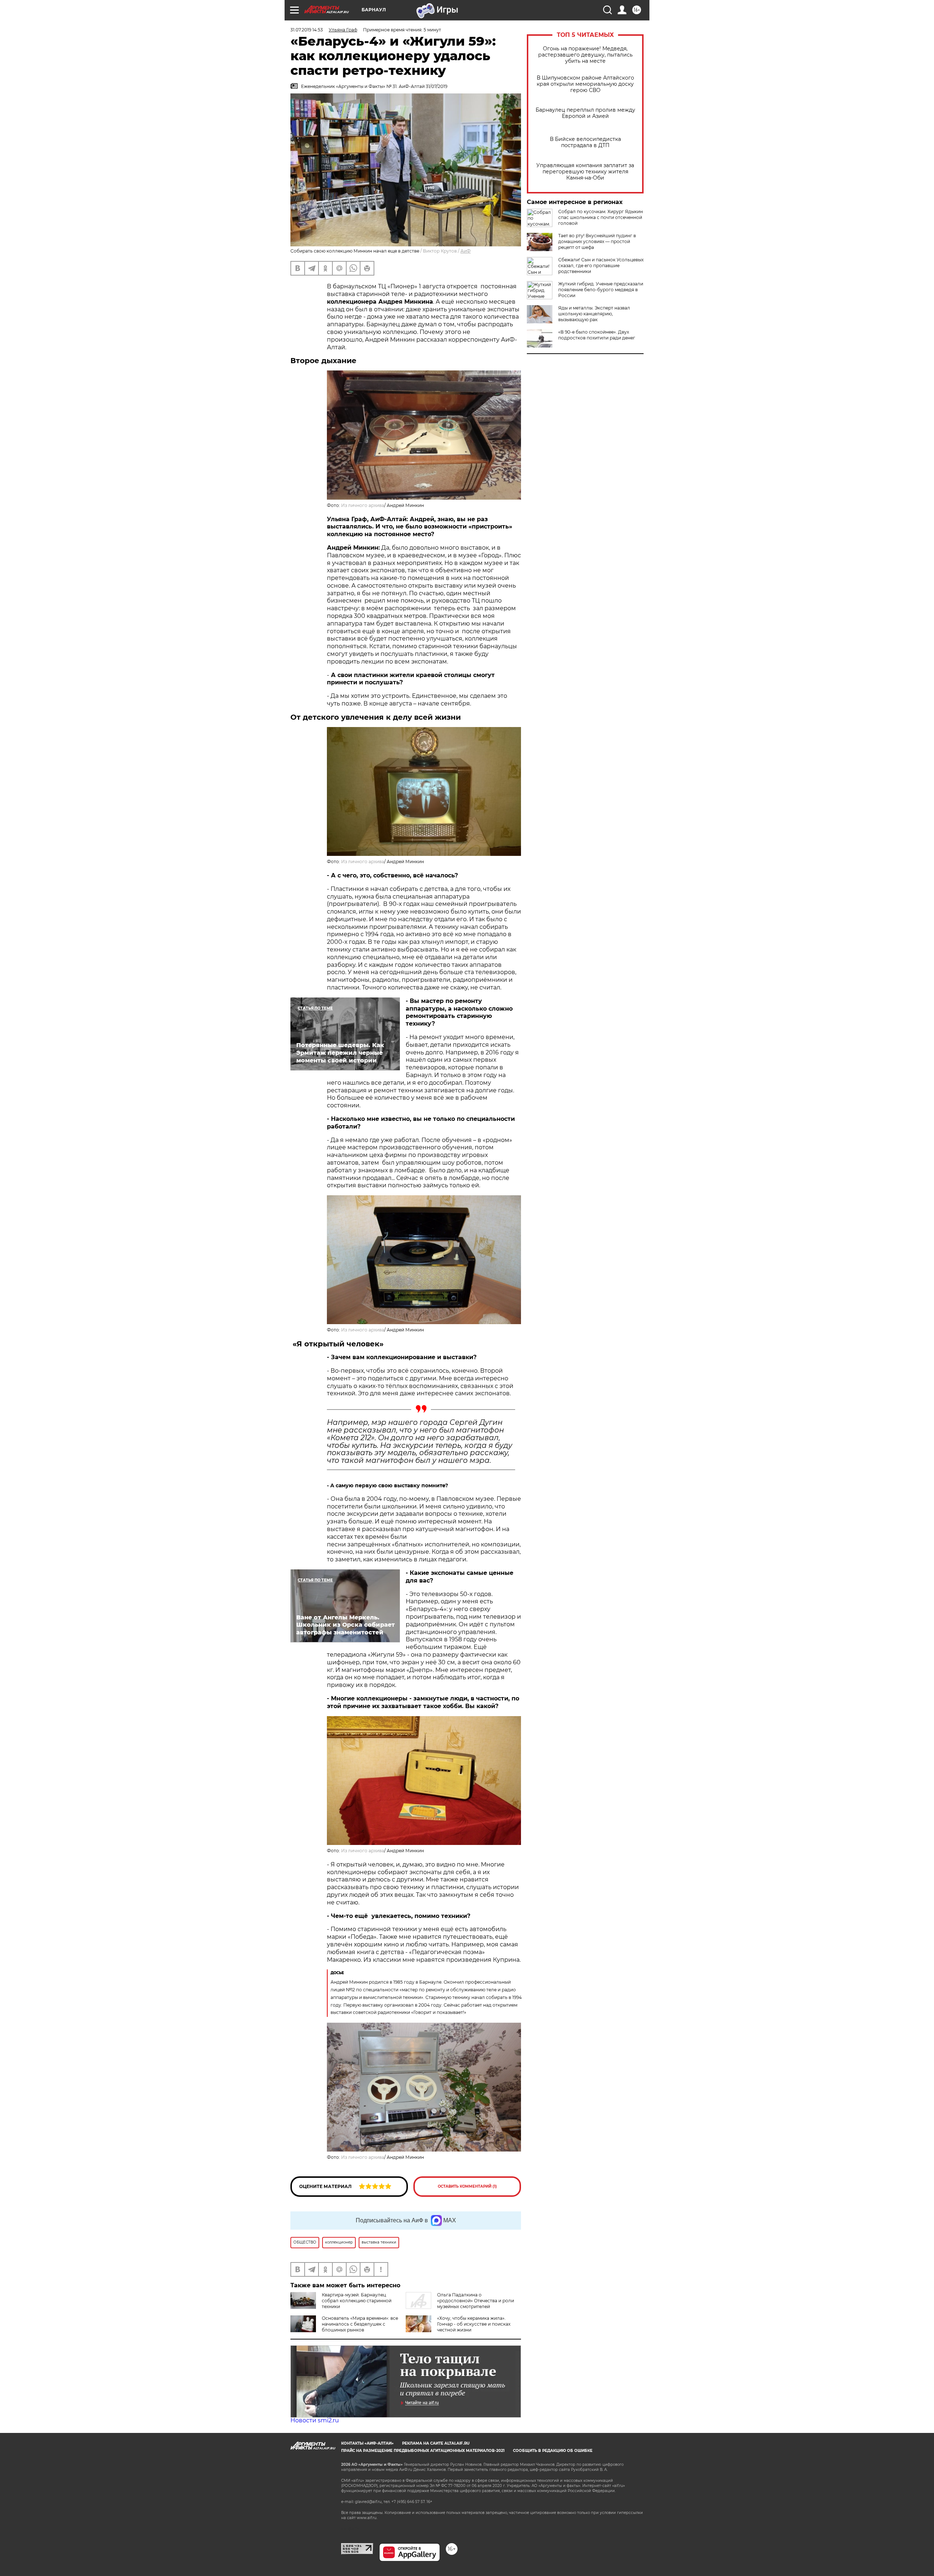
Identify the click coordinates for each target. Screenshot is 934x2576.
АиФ (466, 251)
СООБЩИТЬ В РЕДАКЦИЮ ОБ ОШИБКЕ (553, 2451)
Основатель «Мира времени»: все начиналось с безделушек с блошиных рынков (360, 2324)
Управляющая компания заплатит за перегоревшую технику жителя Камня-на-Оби (585, 172)
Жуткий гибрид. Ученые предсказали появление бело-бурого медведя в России (601, 290)
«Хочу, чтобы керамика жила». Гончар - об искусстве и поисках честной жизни (474, 2324)
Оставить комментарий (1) (467, 2186)
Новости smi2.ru (315, 2420)
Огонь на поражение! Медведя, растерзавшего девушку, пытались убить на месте (585, 55)
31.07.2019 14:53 (307, 30)
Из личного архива (363, 505)
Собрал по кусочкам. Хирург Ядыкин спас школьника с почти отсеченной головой (601, 217)
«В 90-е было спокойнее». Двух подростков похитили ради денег (597, 335)
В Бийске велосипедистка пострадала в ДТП (585, 142)
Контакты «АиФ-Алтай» (367, 2443)
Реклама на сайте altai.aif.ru (436, 2443)
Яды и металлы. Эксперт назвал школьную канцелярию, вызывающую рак (594, 314)
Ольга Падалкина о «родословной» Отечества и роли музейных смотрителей (476, 2301)
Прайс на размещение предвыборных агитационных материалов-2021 (423, 2451)
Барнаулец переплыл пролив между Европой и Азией (585, 113)
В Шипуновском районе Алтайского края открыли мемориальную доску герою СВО (585, 84)
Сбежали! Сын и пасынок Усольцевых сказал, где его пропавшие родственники (601, 266)
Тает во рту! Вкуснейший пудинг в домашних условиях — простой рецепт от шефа (597, 241)
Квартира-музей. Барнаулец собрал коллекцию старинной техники (357, 2301)
